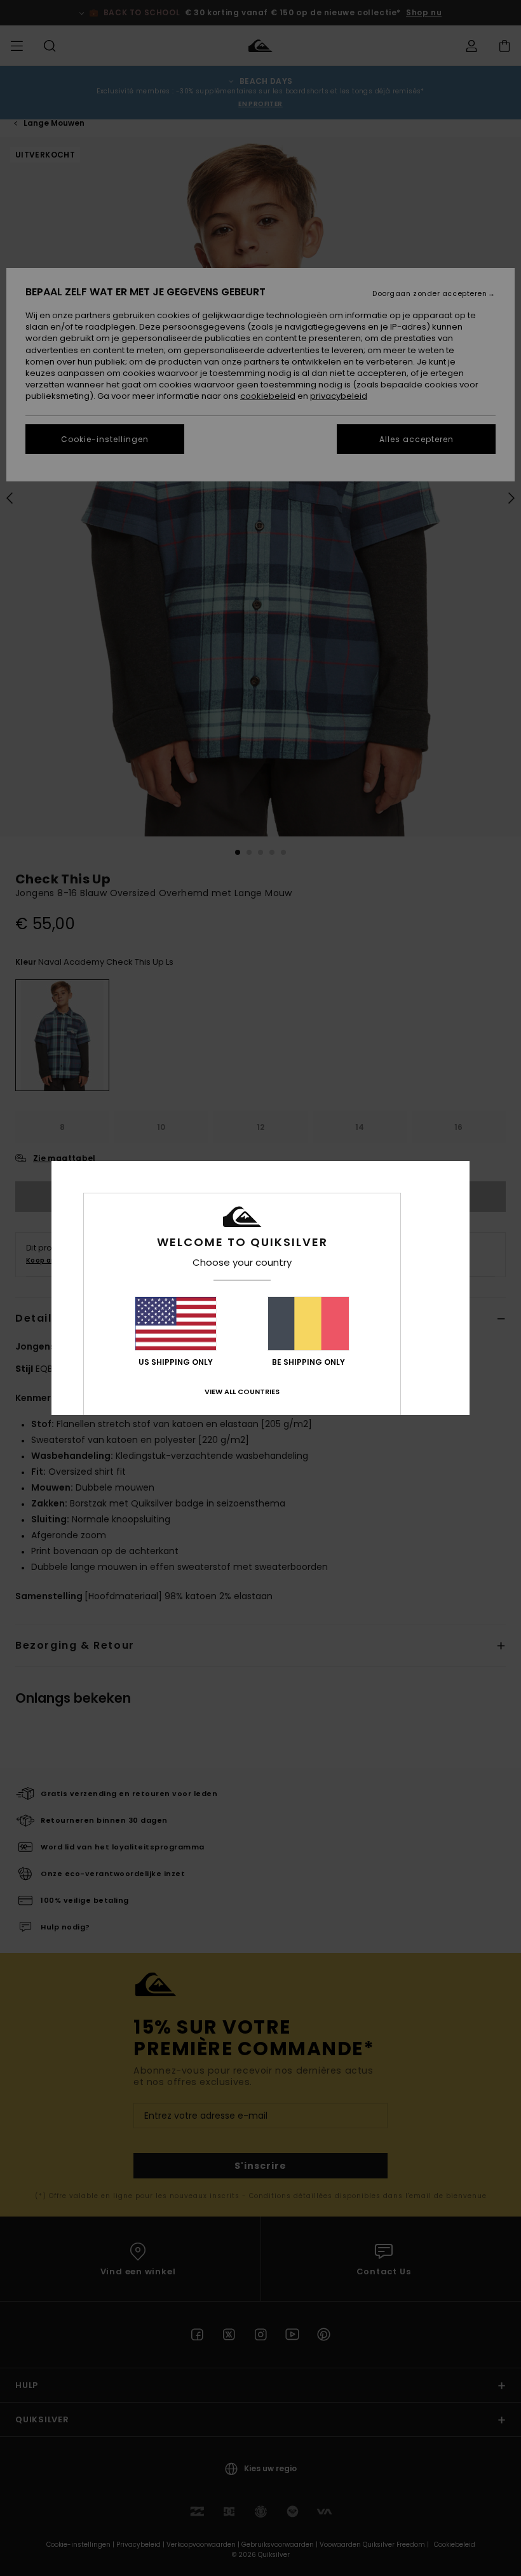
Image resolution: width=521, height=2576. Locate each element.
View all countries (242, 1392)
